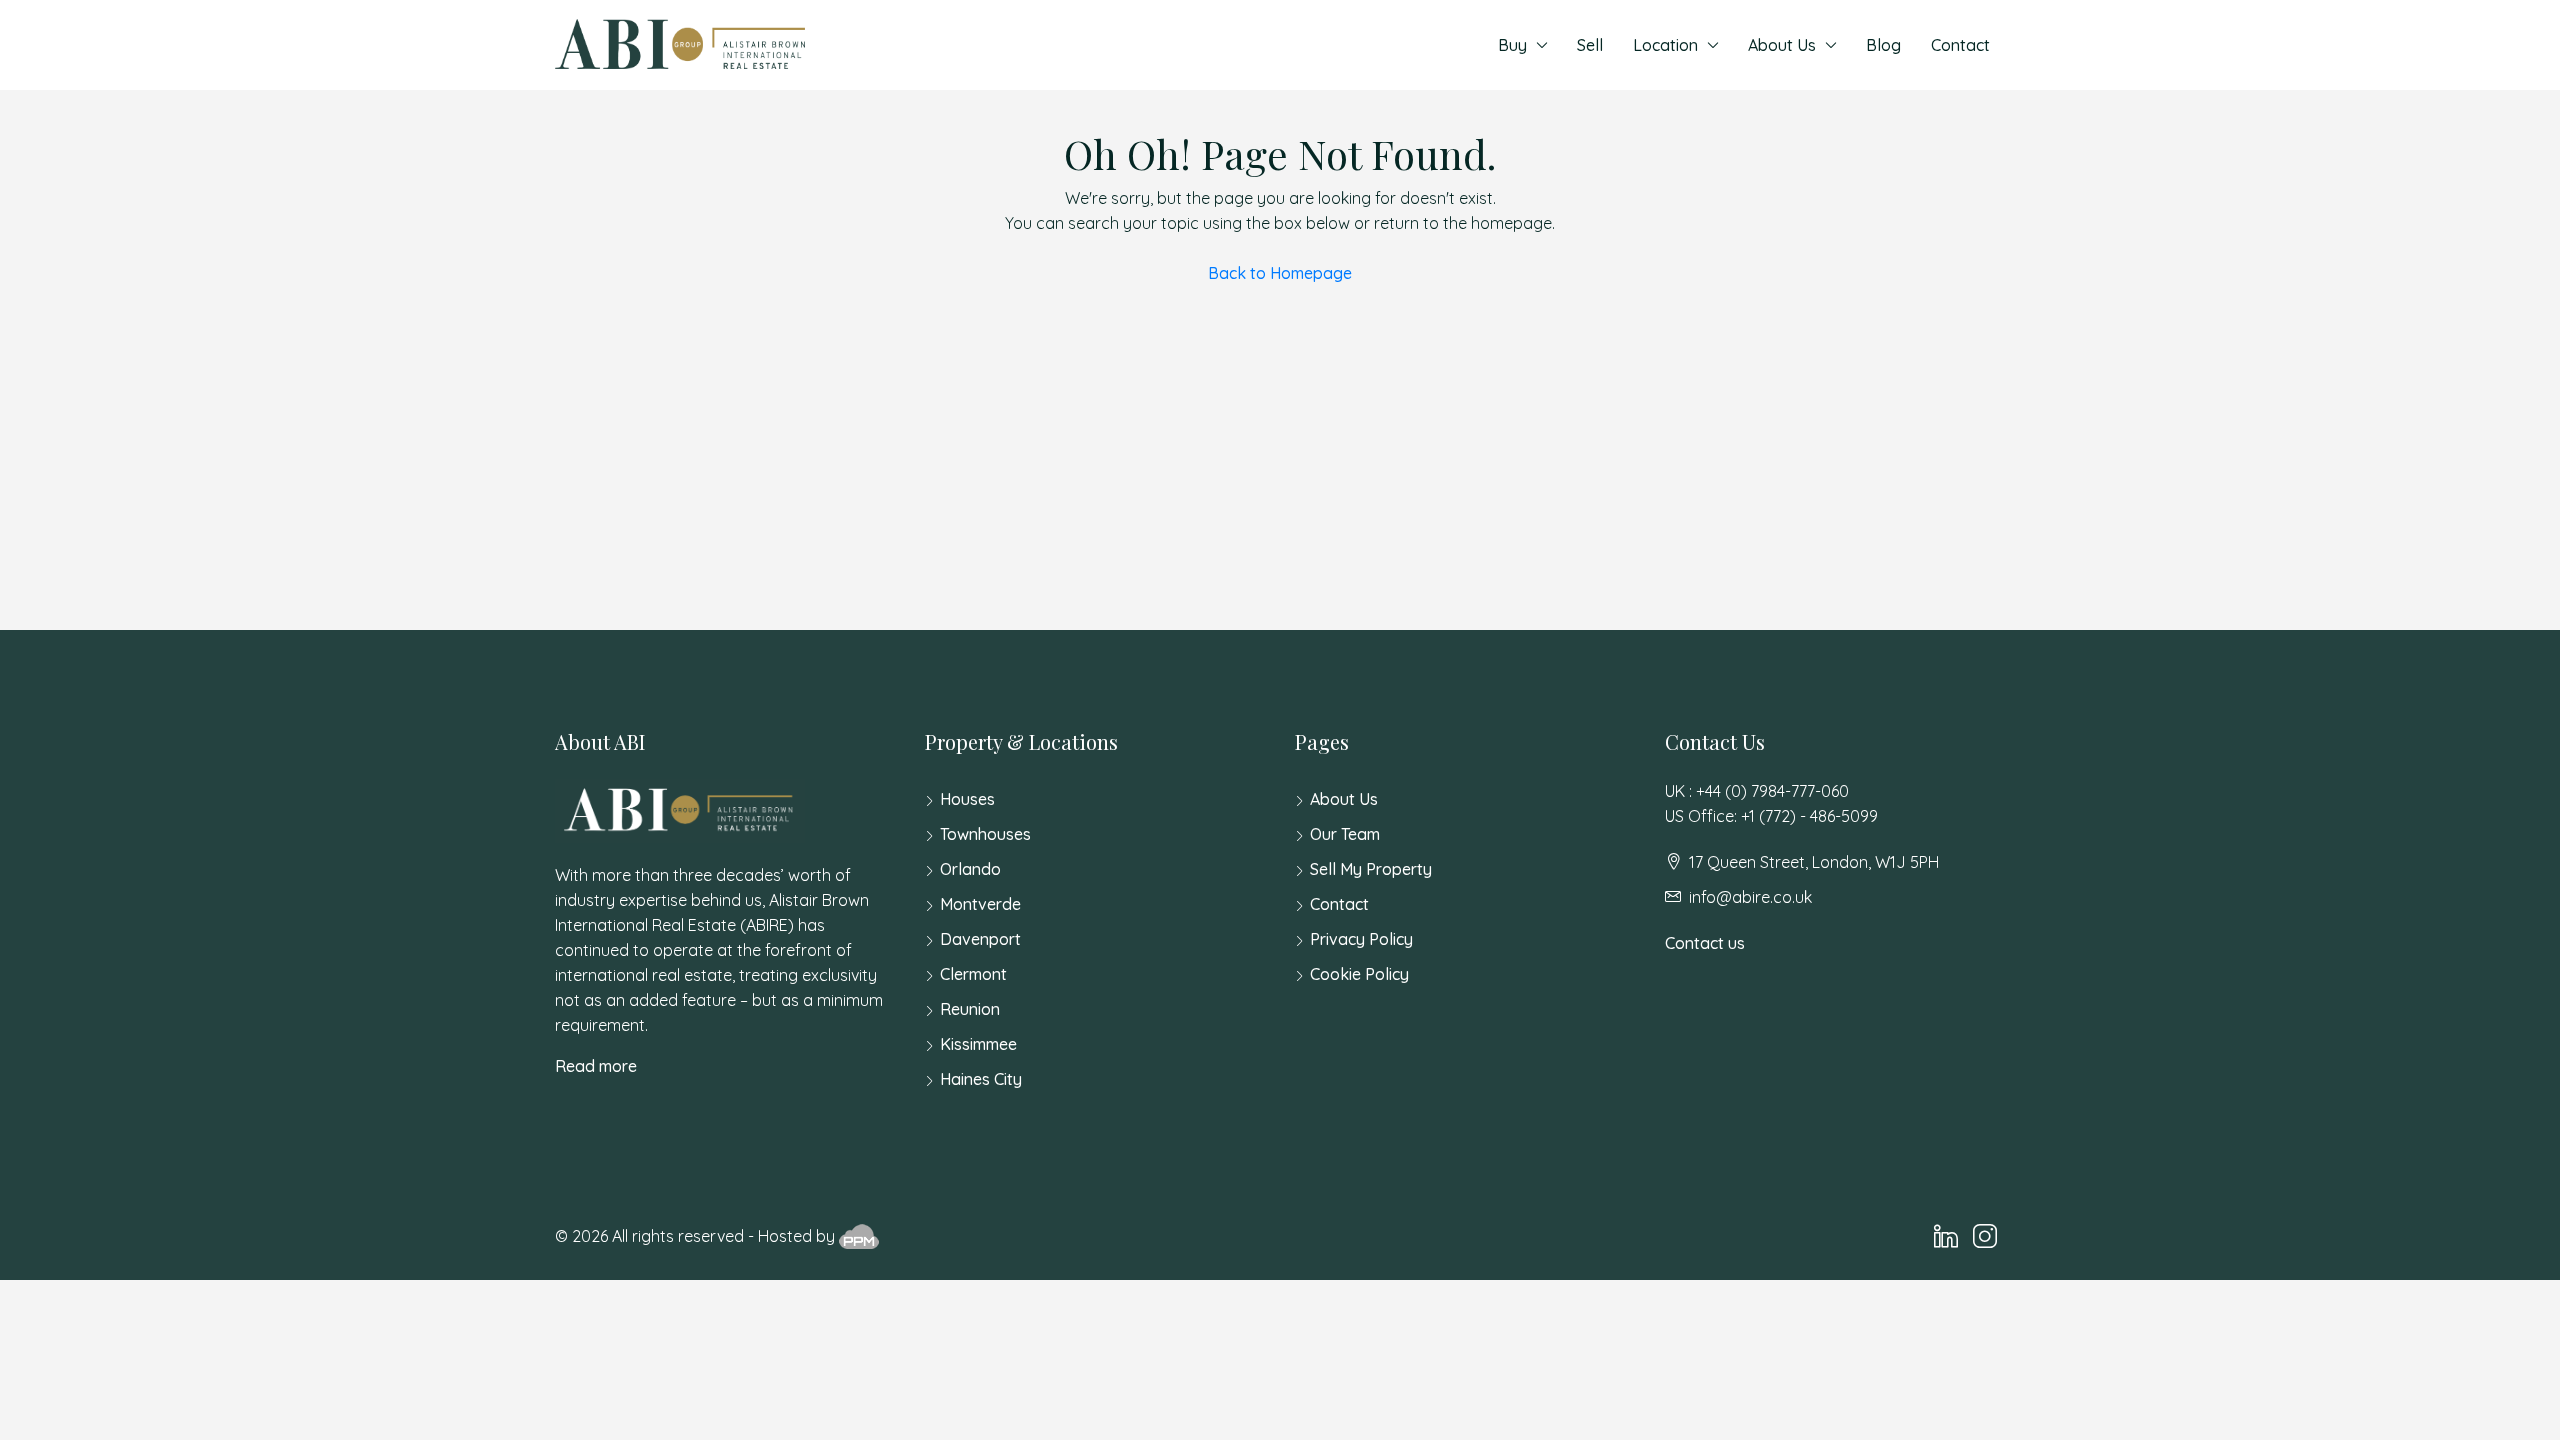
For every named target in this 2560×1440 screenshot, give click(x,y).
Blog (1883, 45)
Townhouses (985, 834)
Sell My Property (1371, 869)
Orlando (970, 869)
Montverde (980, 904)
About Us (1782, 45)
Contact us (1705, 943)
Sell (1590, 45)
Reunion (970, 1009)
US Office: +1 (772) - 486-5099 (1771, 816)
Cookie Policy (1359, 974)
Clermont (973, 974)
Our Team (1345, 834)
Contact (1960, 45)
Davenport (980, 939)
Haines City (981, 1079)
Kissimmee (978, 1044)
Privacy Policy (1361, 939)
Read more (596, 1066)
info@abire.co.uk (1750, 897)
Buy (1512, 45)
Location (1665, 45)
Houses (967, 799)
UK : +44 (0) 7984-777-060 (1757, 791)
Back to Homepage (1280, 273)
